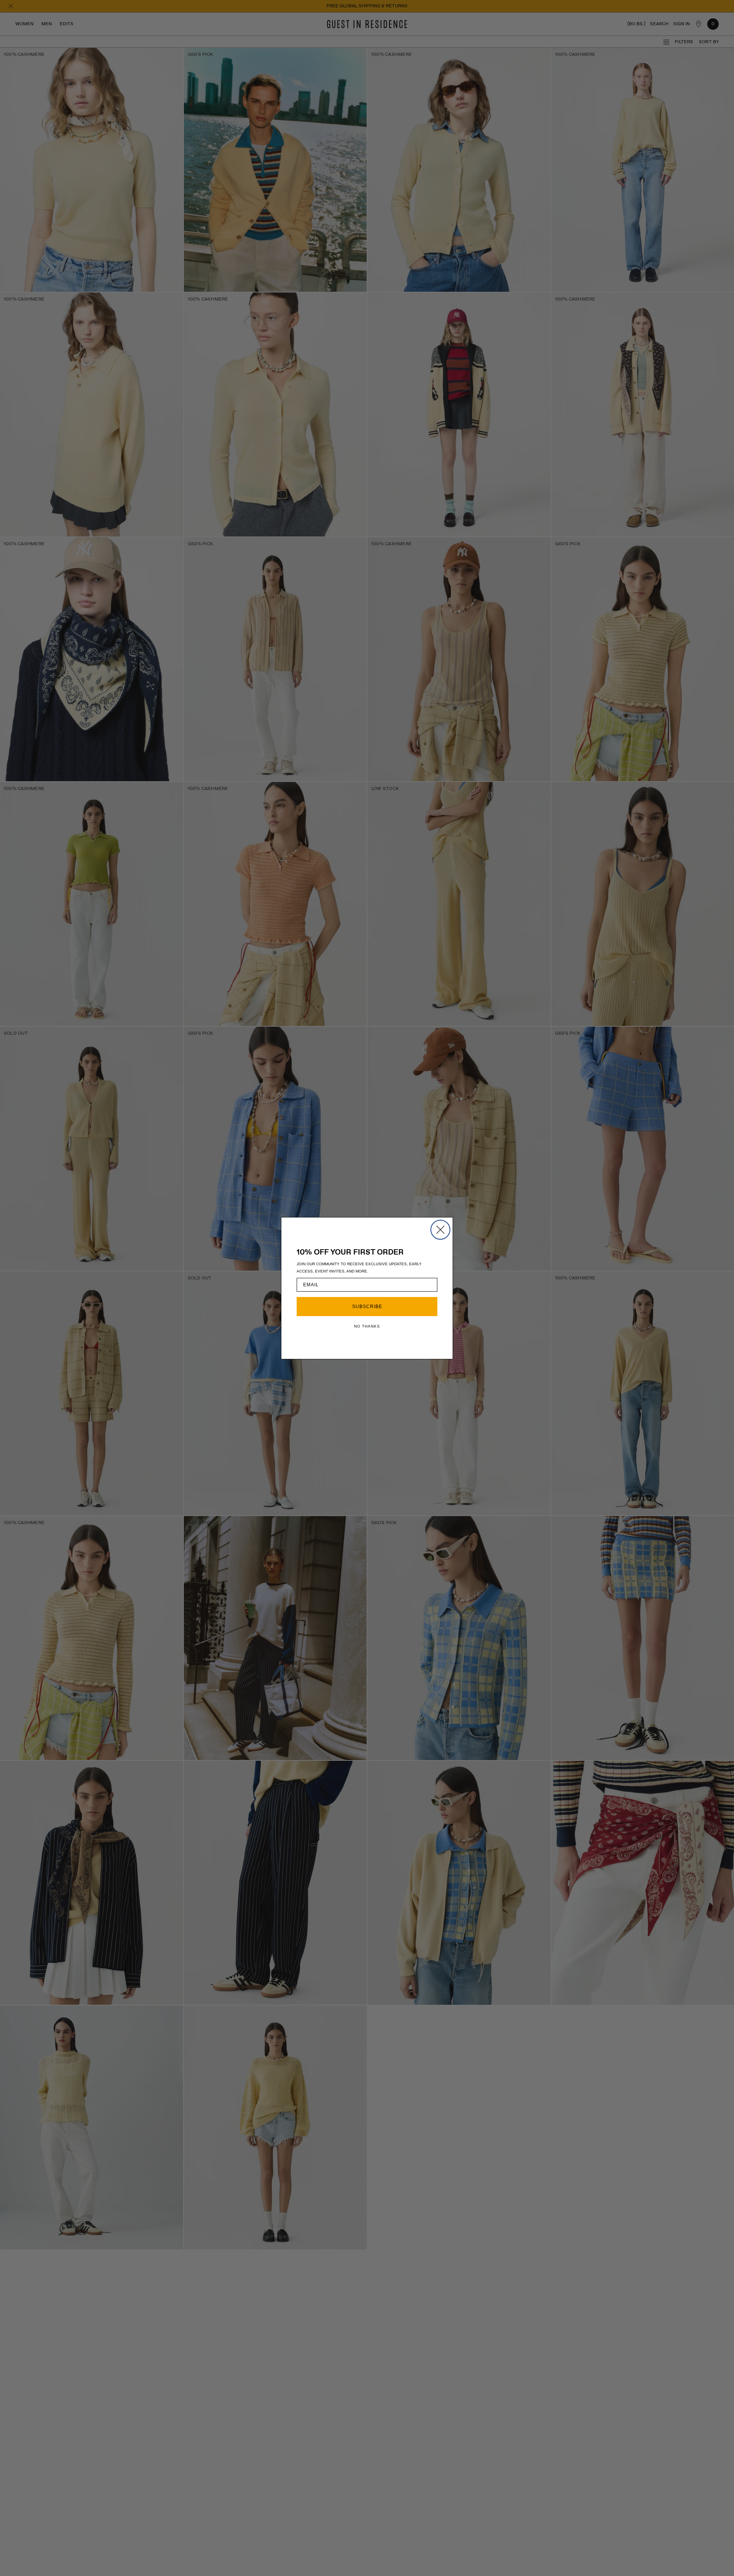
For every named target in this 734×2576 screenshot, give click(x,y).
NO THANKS (367, 1326)
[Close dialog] (440, 1230)
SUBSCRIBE (367, 1307)
